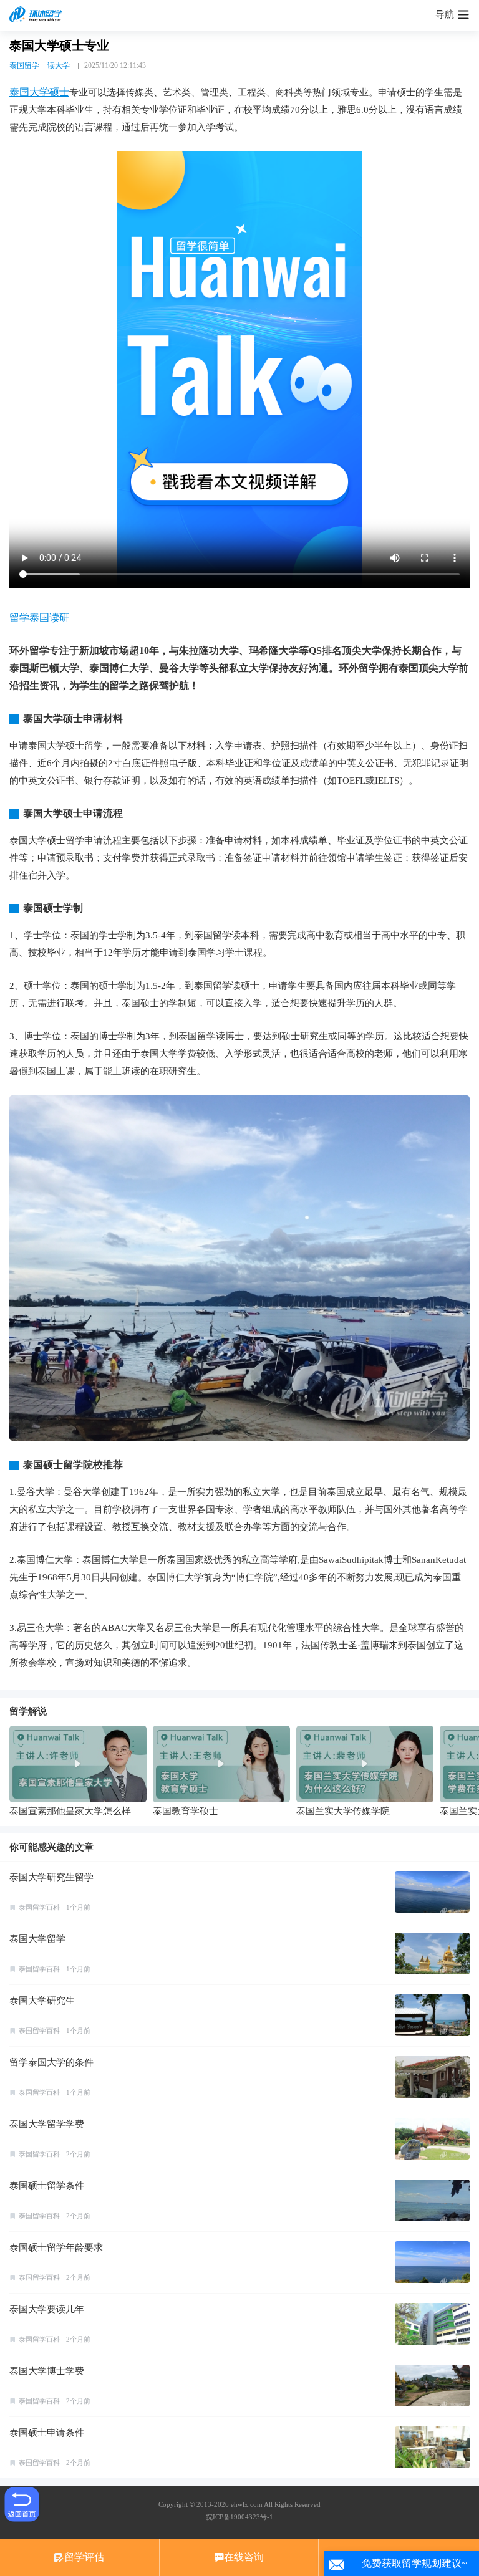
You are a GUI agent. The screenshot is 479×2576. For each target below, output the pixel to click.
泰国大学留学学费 (47, 2124)
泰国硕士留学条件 (47, 2186)
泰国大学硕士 (39, 92)
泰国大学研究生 (42, 2001)
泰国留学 (24, 65)
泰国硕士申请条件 (47, 2433)
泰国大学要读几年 (47, 2309)
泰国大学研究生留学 (51, 1877)
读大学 (59, 65)
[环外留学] (37, 15)
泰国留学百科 (39, 1907)
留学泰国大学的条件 (51, 2062)
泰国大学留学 (37, 1939)
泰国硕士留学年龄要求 (56, 2247)
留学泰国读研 (39, 618)
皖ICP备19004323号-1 (239, 2517)
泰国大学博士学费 (47, 2371)
